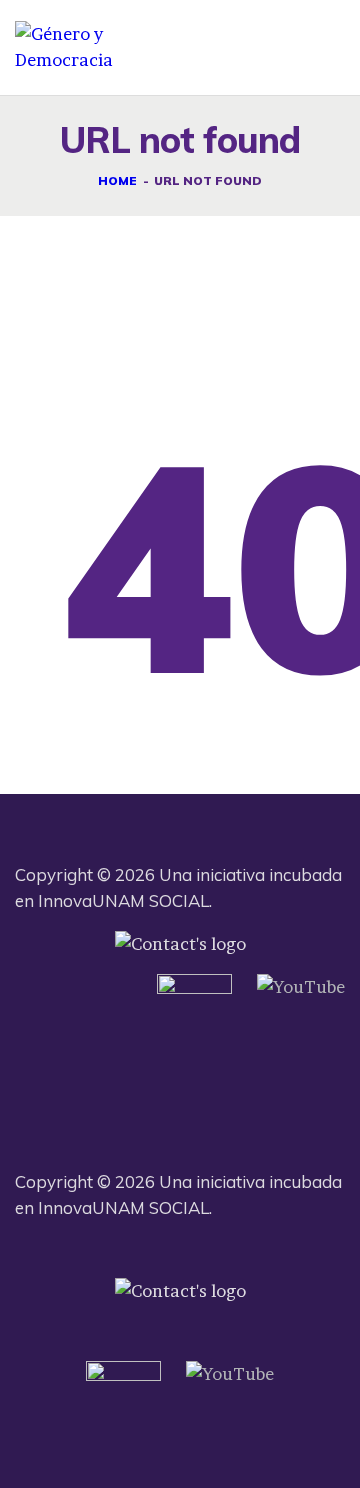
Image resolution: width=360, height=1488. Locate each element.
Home (117, 180)
